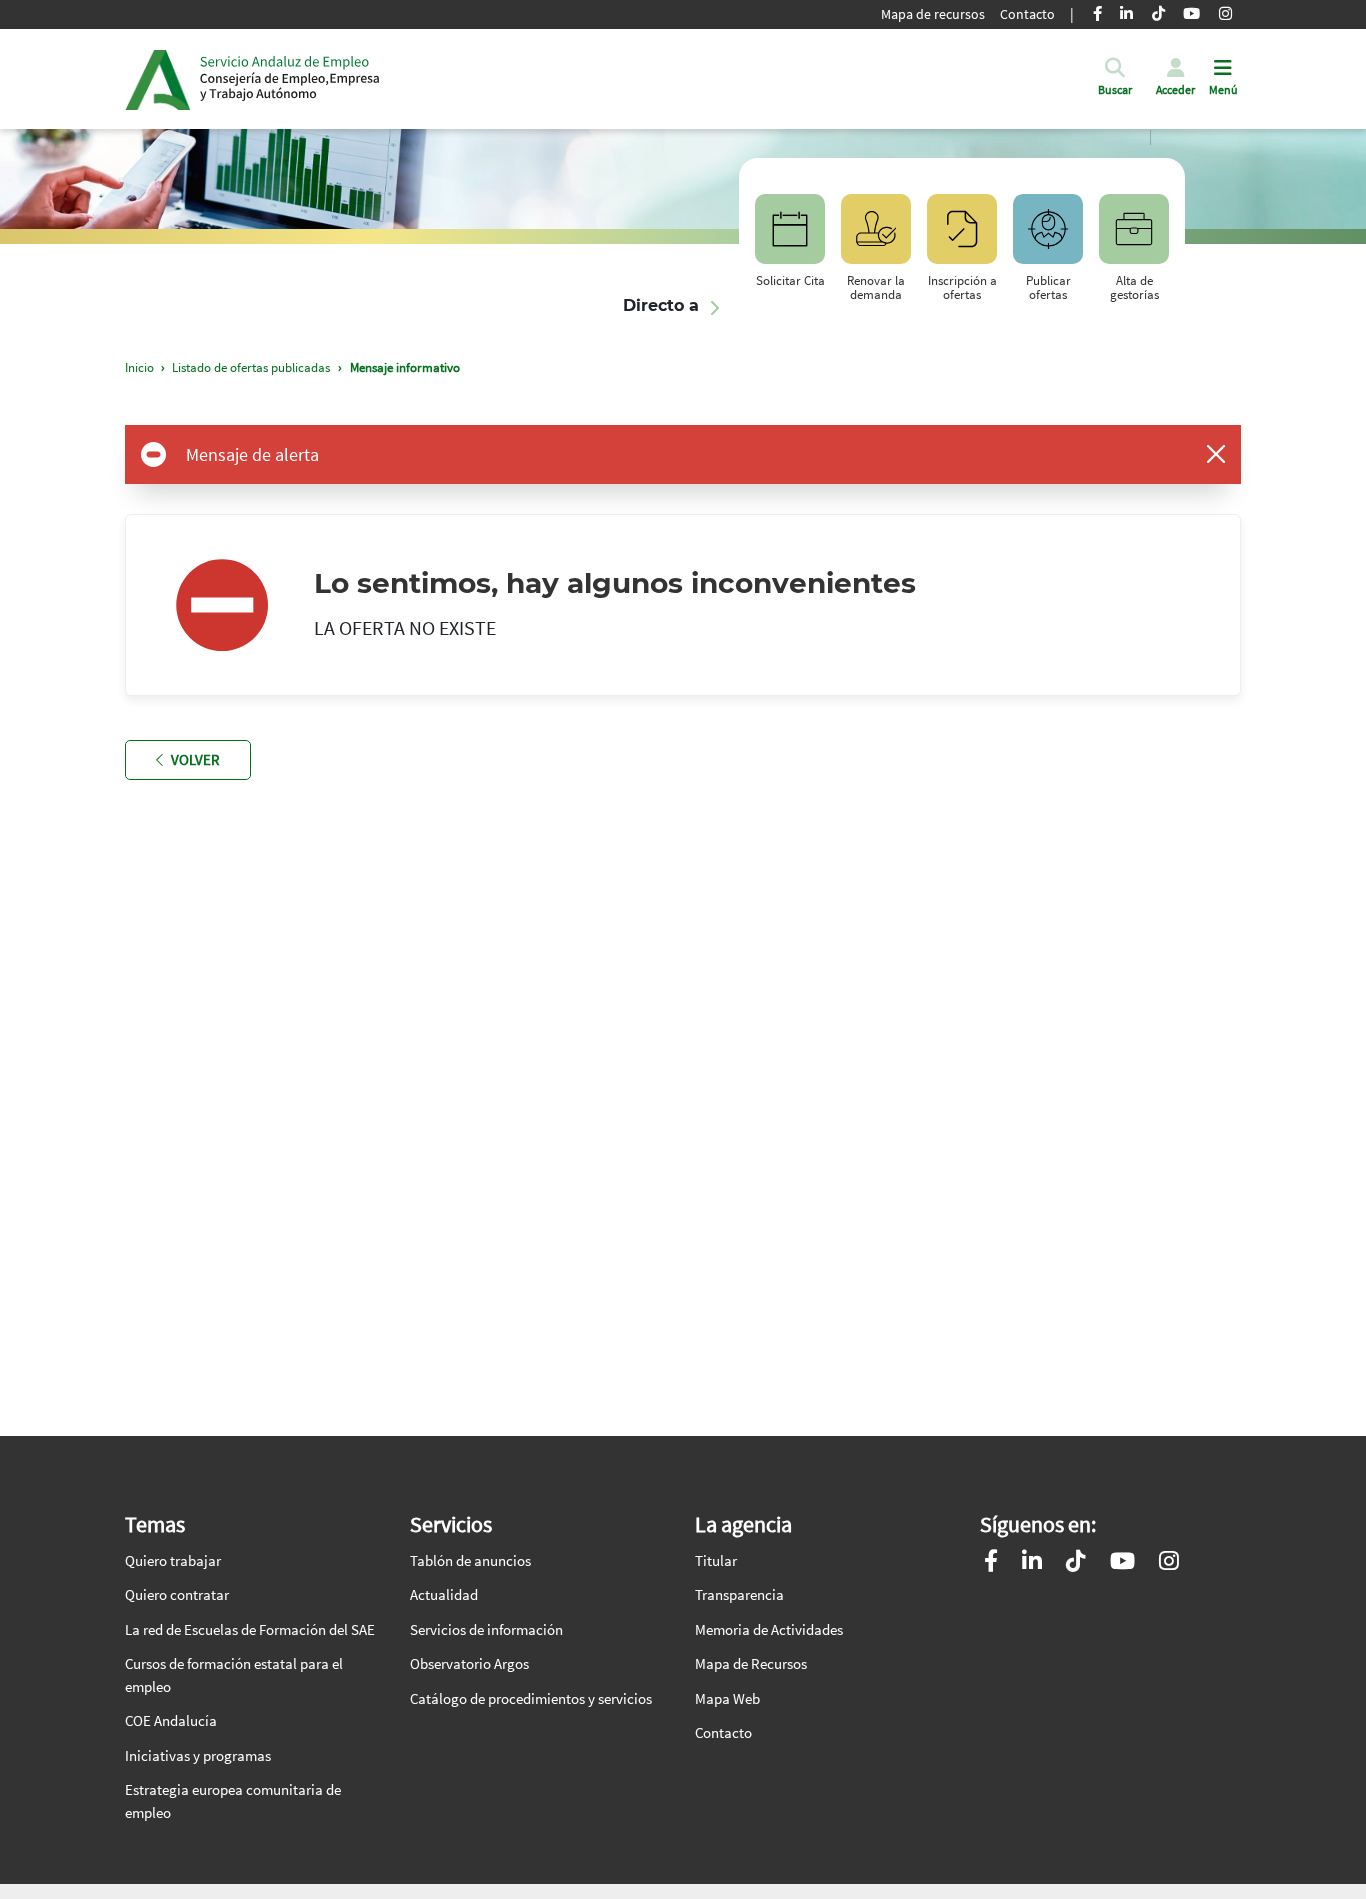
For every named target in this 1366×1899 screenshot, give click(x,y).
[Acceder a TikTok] (1076, 1563)
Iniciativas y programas (198, 1755)
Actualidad (444, 1594)
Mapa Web (727, 1698)
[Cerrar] (1216, 454)
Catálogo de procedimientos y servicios (531, 1698)
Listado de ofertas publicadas (251, 367)
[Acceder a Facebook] (991, 1563)
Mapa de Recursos (751, 1663)
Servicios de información (486, 1629)
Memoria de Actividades (769, 1629)
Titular (716, 1560)
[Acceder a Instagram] (1169, 1563)
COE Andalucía (171, 1720)
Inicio (290, 79)
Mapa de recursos (933, 14)
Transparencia (739, 1594)
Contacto (1027, 14)
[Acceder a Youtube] (1122, 1563)
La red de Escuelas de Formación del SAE (250, 1629)
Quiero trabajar (173, 1560)
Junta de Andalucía (157, 79)
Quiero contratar (177, 1594)
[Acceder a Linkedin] (1032, 1563)
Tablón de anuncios (470, 1560)
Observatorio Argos (469, 1663)
